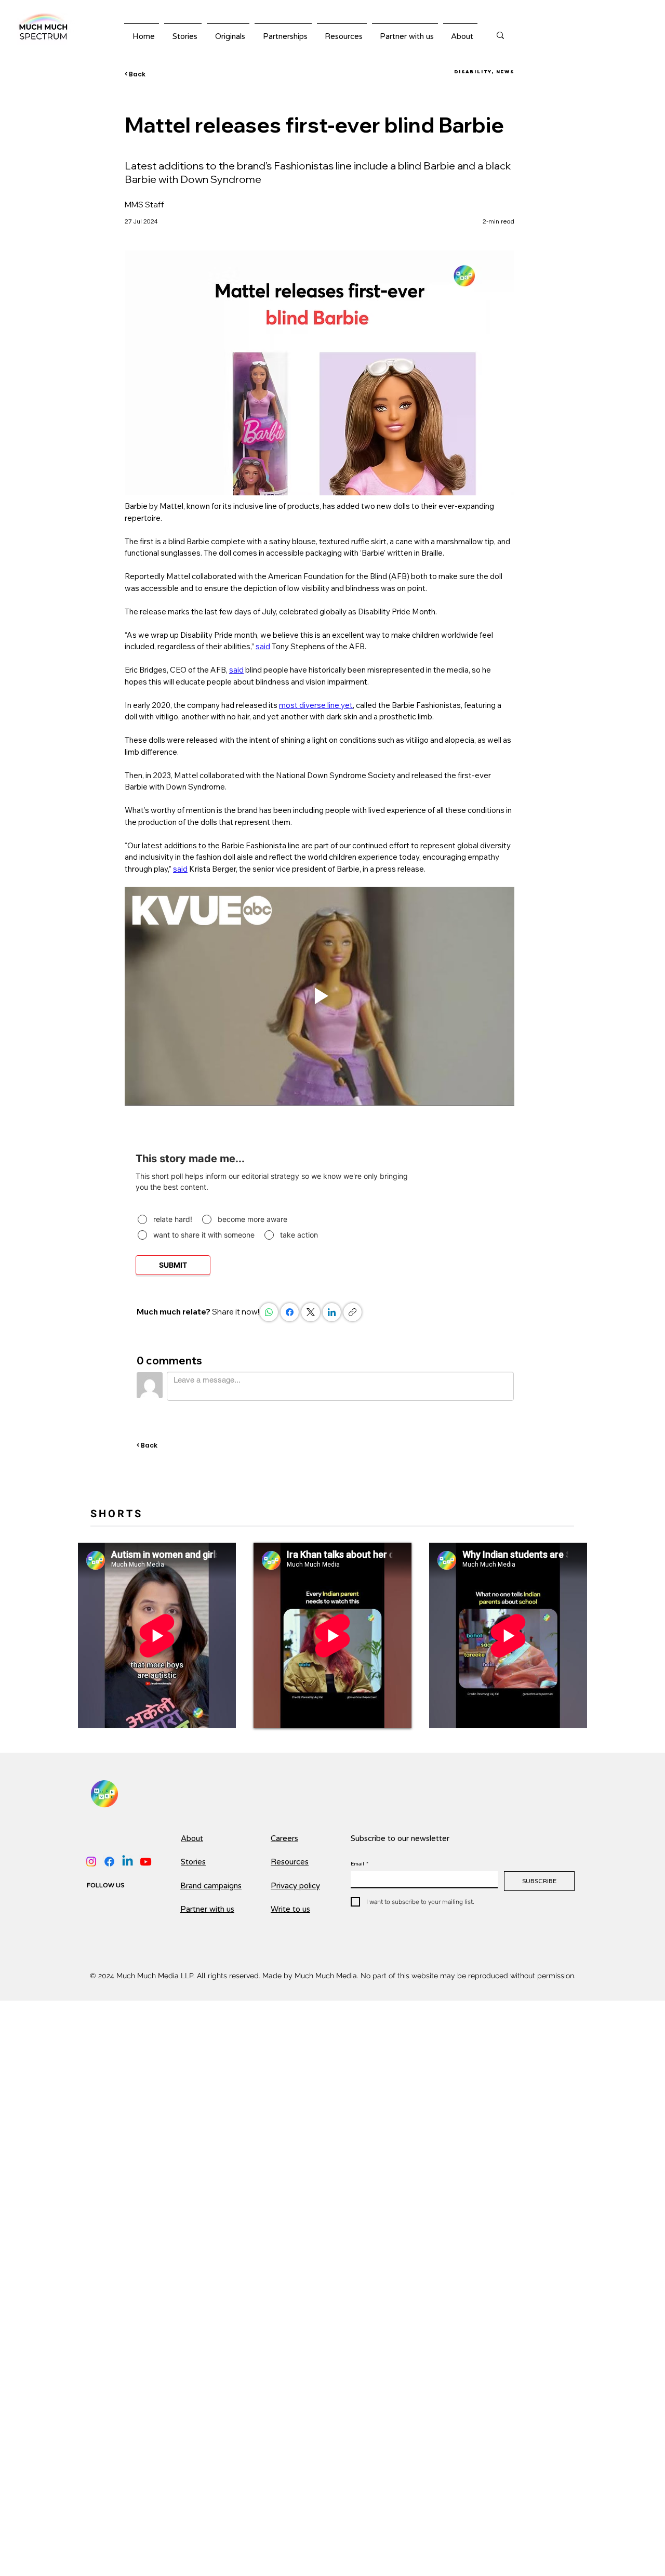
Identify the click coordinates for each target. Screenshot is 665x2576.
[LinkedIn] (332, 1313)
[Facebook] (290, 1313)
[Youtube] (146, 1862)
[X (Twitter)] (311, 1313)
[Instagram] (91, 1862)
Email (360, 1864)
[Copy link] (353, 1313)
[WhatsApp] (269, 1313)
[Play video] (320, 996)
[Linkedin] (128, 1862)
